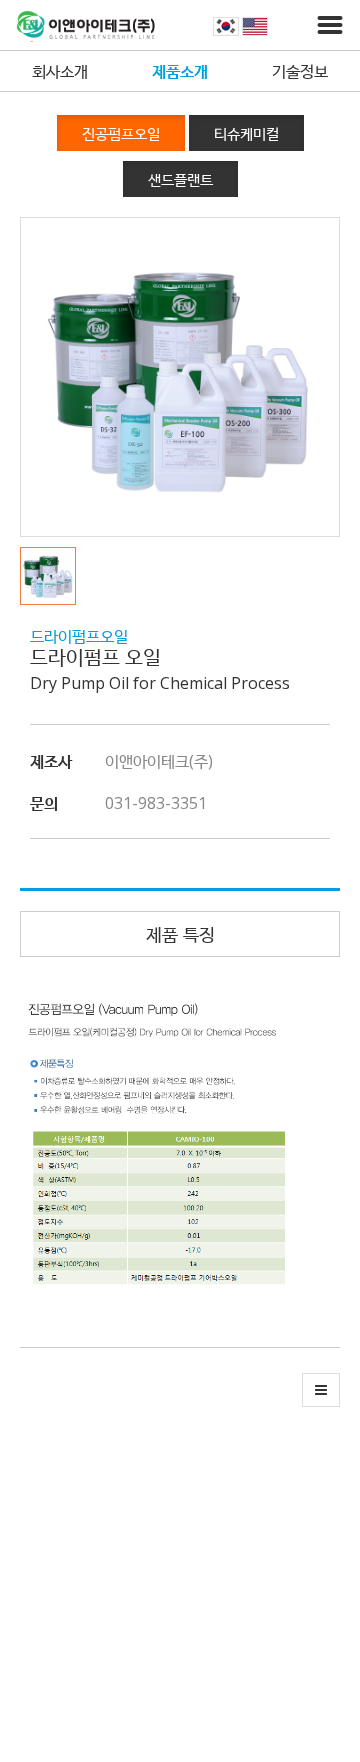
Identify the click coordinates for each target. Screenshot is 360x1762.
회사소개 (60, 71)
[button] (53, 576)
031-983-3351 (156, 803)
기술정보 (300, 71)
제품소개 (180, 71)
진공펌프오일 (121, 133)
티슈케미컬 (246, 133)
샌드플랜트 (180, 179)
